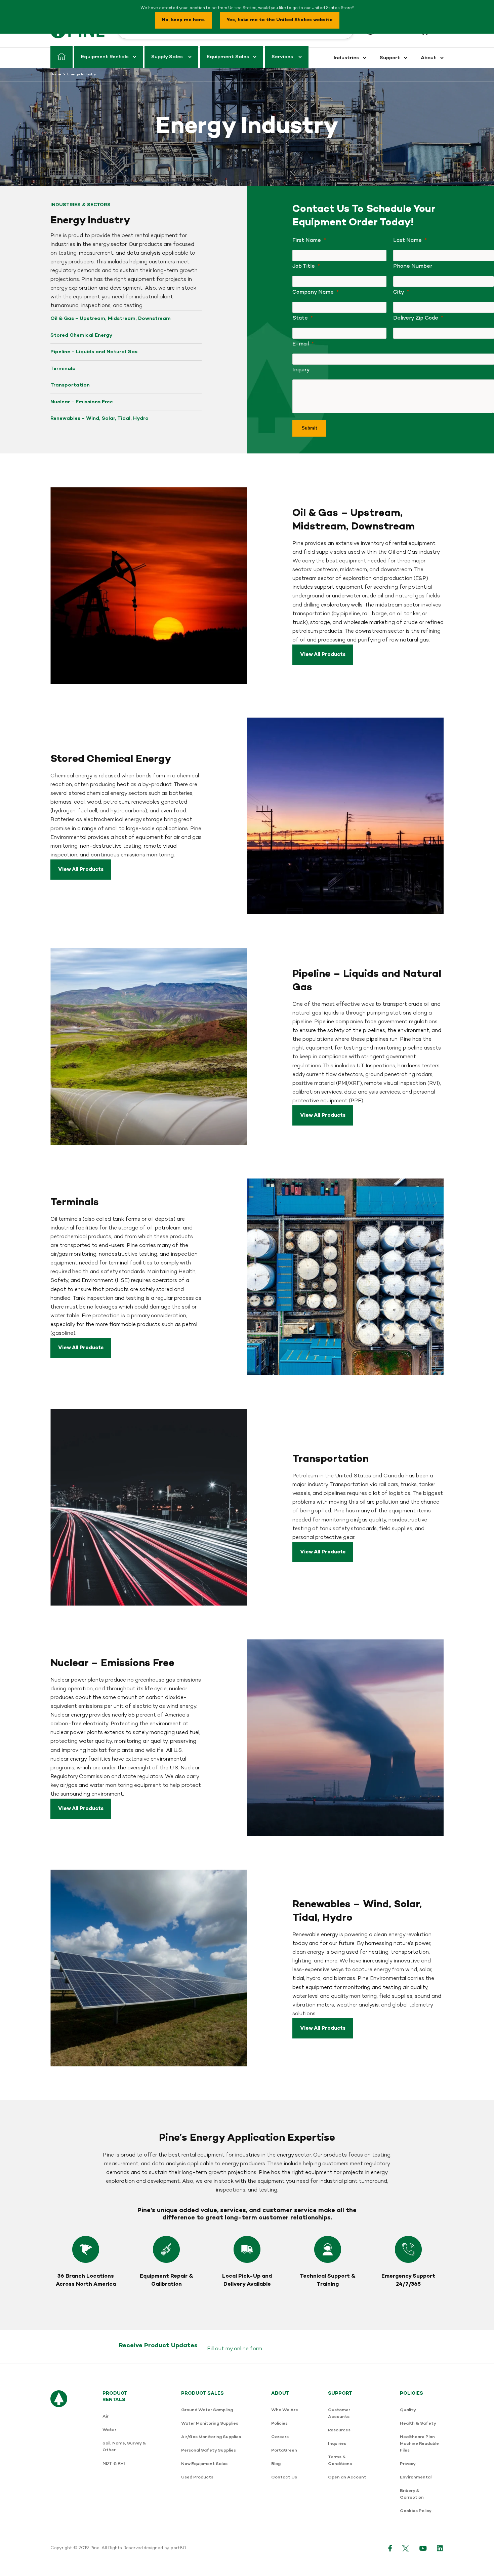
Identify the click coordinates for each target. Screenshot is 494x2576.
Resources (339, 2430)
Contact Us (284, 2477)
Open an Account (347, 2477)
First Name (307, 241)
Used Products (197, 2477)
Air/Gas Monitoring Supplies (211, 2437)
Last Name (407, 241)
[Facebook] (390, 2548)
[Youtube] (423, 2548)
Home (56, 75)
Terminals (63, 369)
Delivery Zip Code (416, 318)
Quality (408, 2410)
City (399, 292)
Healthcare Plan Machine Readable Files (419, 2444)
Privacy (408, 2464)
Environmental (416, 2477)
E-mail (301, 344)
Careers (280, 2437)
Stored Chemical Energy (81, 335)
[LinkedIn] (440, 2548)
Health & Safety (418, 2423)
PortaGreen (284, 2450)
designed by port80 (165, 2548)
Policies (279, 2423)
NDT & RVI (114, 2463)
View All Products (323, 655)
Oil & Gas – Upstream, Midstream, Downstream (111, 319)
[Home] (61, 57)
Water (109, 2430)
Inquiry (301, 370)
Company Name (313, 292)
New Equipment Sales (204, 2464)
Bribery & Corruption (412, 2494)
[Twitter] (406, 2548)
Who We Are (285, 2410)
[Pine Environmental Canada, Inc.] (59, 2456)
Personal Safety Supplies (209, 2450)
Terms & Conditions (340, 2460)
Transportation (70, 385)
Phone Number (413, 266)
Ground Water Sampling (207, 2410)
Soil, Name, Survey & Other (124, 2447)
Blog (276, 2464)
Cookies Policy (416, 2511)
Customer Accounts (339, 2413)
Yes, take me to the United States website (280, 20)
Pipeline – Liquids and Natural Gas (94, 352)
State (300, 318)
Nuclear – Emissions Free (82, 402)
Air (106, 2416)
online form (248, 2349)
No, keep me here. (183, 20)
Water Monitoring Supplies (210, 2423)
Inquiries (337, 2444)
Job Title (304, 266)
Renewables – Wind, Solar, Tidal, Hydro (99, 418)
